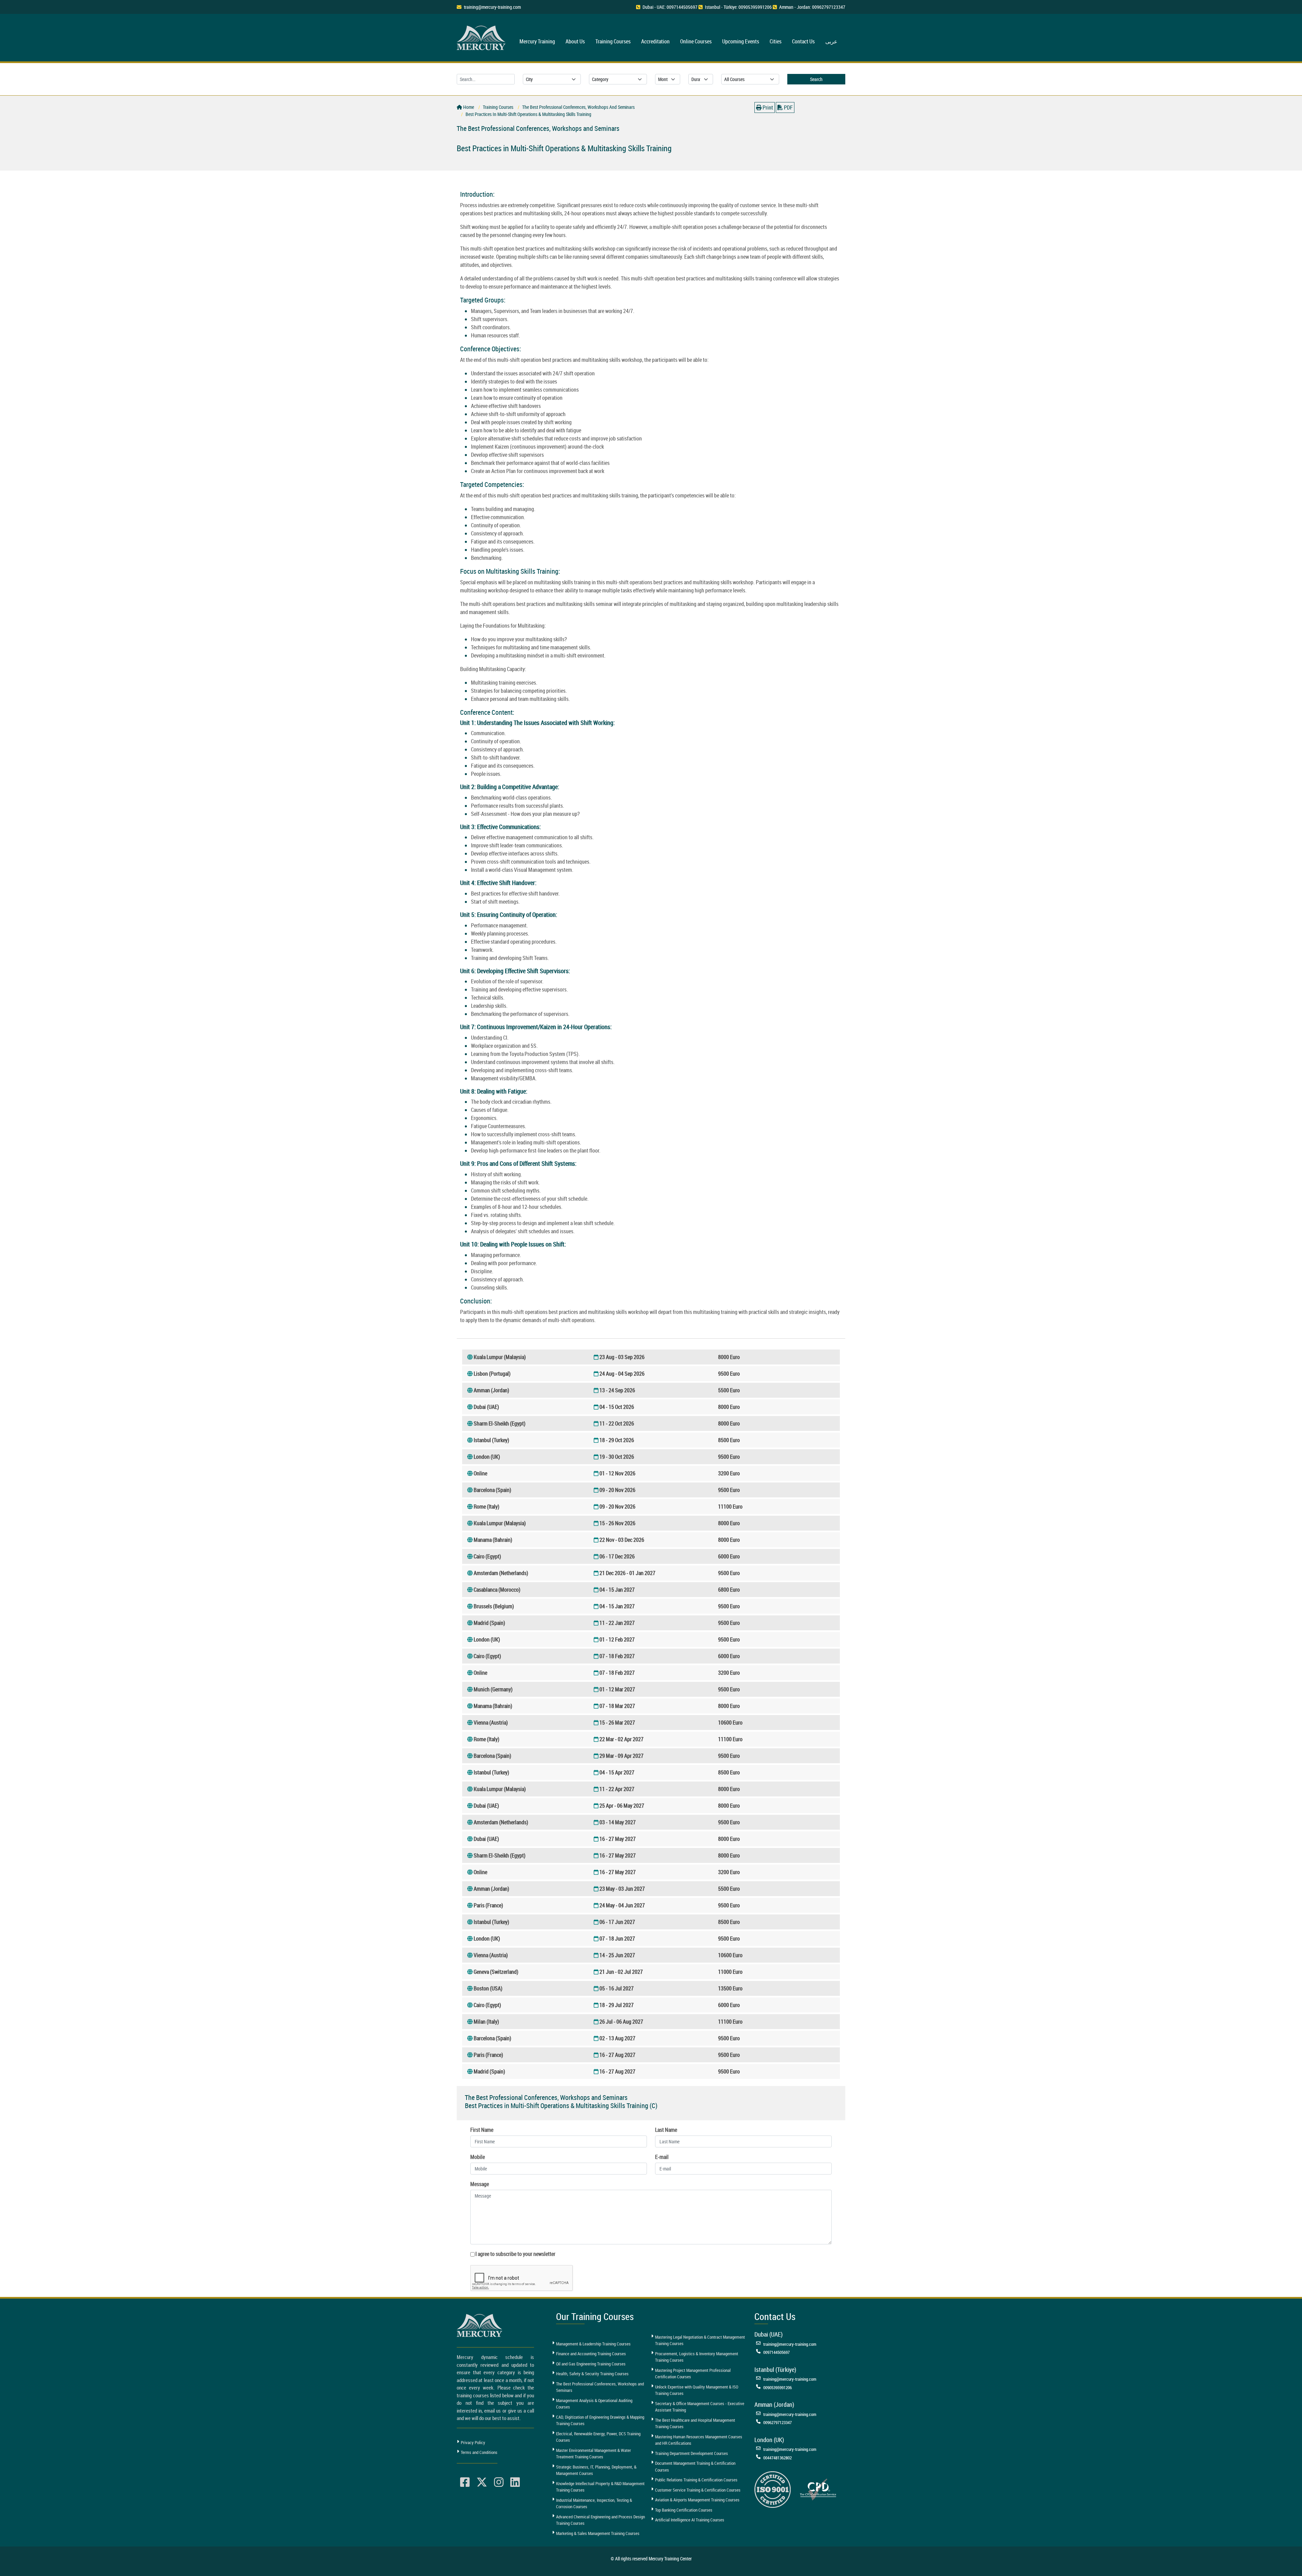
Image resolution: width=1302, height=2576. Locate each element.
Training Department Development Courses (692, 2453)
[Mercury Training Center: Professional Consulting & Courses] (482, 37)
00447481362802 (777, 2458)
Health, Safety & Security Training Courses (592, 2374)
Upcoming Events (741, 41)
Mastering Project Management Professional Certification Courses (693, 2374)
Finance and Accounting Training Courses (591, 2354)
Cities (776, 41)
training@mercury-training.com (492, 7)
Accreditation (655, 41)
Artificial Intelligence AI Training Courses (690, 2520)
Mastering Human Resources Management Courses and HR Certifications (699, 2440)
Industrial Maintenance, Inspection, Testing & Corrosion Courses (594, 2503)
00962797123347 (777, 2422)
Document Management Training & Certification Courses (695, 2466)
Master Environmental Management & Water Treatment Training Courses (594, 2454)
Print (767, 107)
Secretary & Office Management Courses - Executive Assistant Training (700, 2407)
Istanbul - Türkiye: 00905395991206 (738, 7)
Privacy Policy (473, 2442)
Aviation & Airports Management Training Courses (697, 2500)
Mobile (478, 2157)
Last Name (666, 2130)
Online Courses (696, 41)
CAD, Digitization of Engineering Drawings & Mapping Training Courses (600, 2420)
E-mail (662, 2157)
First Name (482, 2130)
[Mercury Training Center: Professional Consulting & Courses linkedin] (515, 2482)
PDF (788, 107)
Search (816, 79)
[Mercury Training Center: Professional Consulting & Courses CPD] (818, 2489)
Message (480, 2184)
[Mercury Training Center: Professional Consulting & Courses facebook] (465, 2482)
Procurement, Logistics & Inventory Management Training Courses (697, 2357)
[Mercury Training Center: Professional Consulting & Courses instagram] (499, 2482)
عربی (831, 41)
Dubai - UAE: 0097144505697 (670, 7)
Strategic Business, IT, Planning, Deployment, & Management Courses (596, 2470)
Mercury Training (537, 41)
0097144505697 (776, 2352)
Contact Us (803, 41)
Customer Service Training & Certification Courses (698, 2490)
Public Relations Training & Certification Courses (696, 2480)
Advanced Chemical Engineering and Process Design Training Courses (600, 2520)
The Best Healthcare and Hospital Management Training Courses (695, 2423)
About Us (575, 41)
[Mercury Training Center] (480, 2325)
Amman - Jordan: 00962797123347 (812, 7)
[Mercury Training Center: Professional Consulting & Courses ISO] (773, 2489)
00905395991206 (777, 2387)
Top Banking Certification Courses (684, 2510)
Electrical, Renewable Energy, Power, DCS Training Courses (598, 2437)
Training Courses (613, 41)
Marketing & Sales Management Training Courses (598, 2533)
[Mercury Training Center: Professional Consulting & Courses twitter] (482, 2482)
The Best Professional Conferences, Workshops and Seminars (600, 2387)
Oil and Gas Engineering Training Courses (591, 2364)
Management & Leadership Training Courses (593, 2344)
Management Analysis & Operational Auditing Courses (594, 2404)
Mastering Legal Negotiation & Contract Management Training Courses (700, 2340)
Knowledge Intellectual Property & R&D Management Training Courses (600, 2487)
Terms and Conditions (479, 2452)
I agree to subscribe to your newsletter (515, 2254)
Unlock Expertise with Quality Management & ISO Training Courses (697, 2390)
